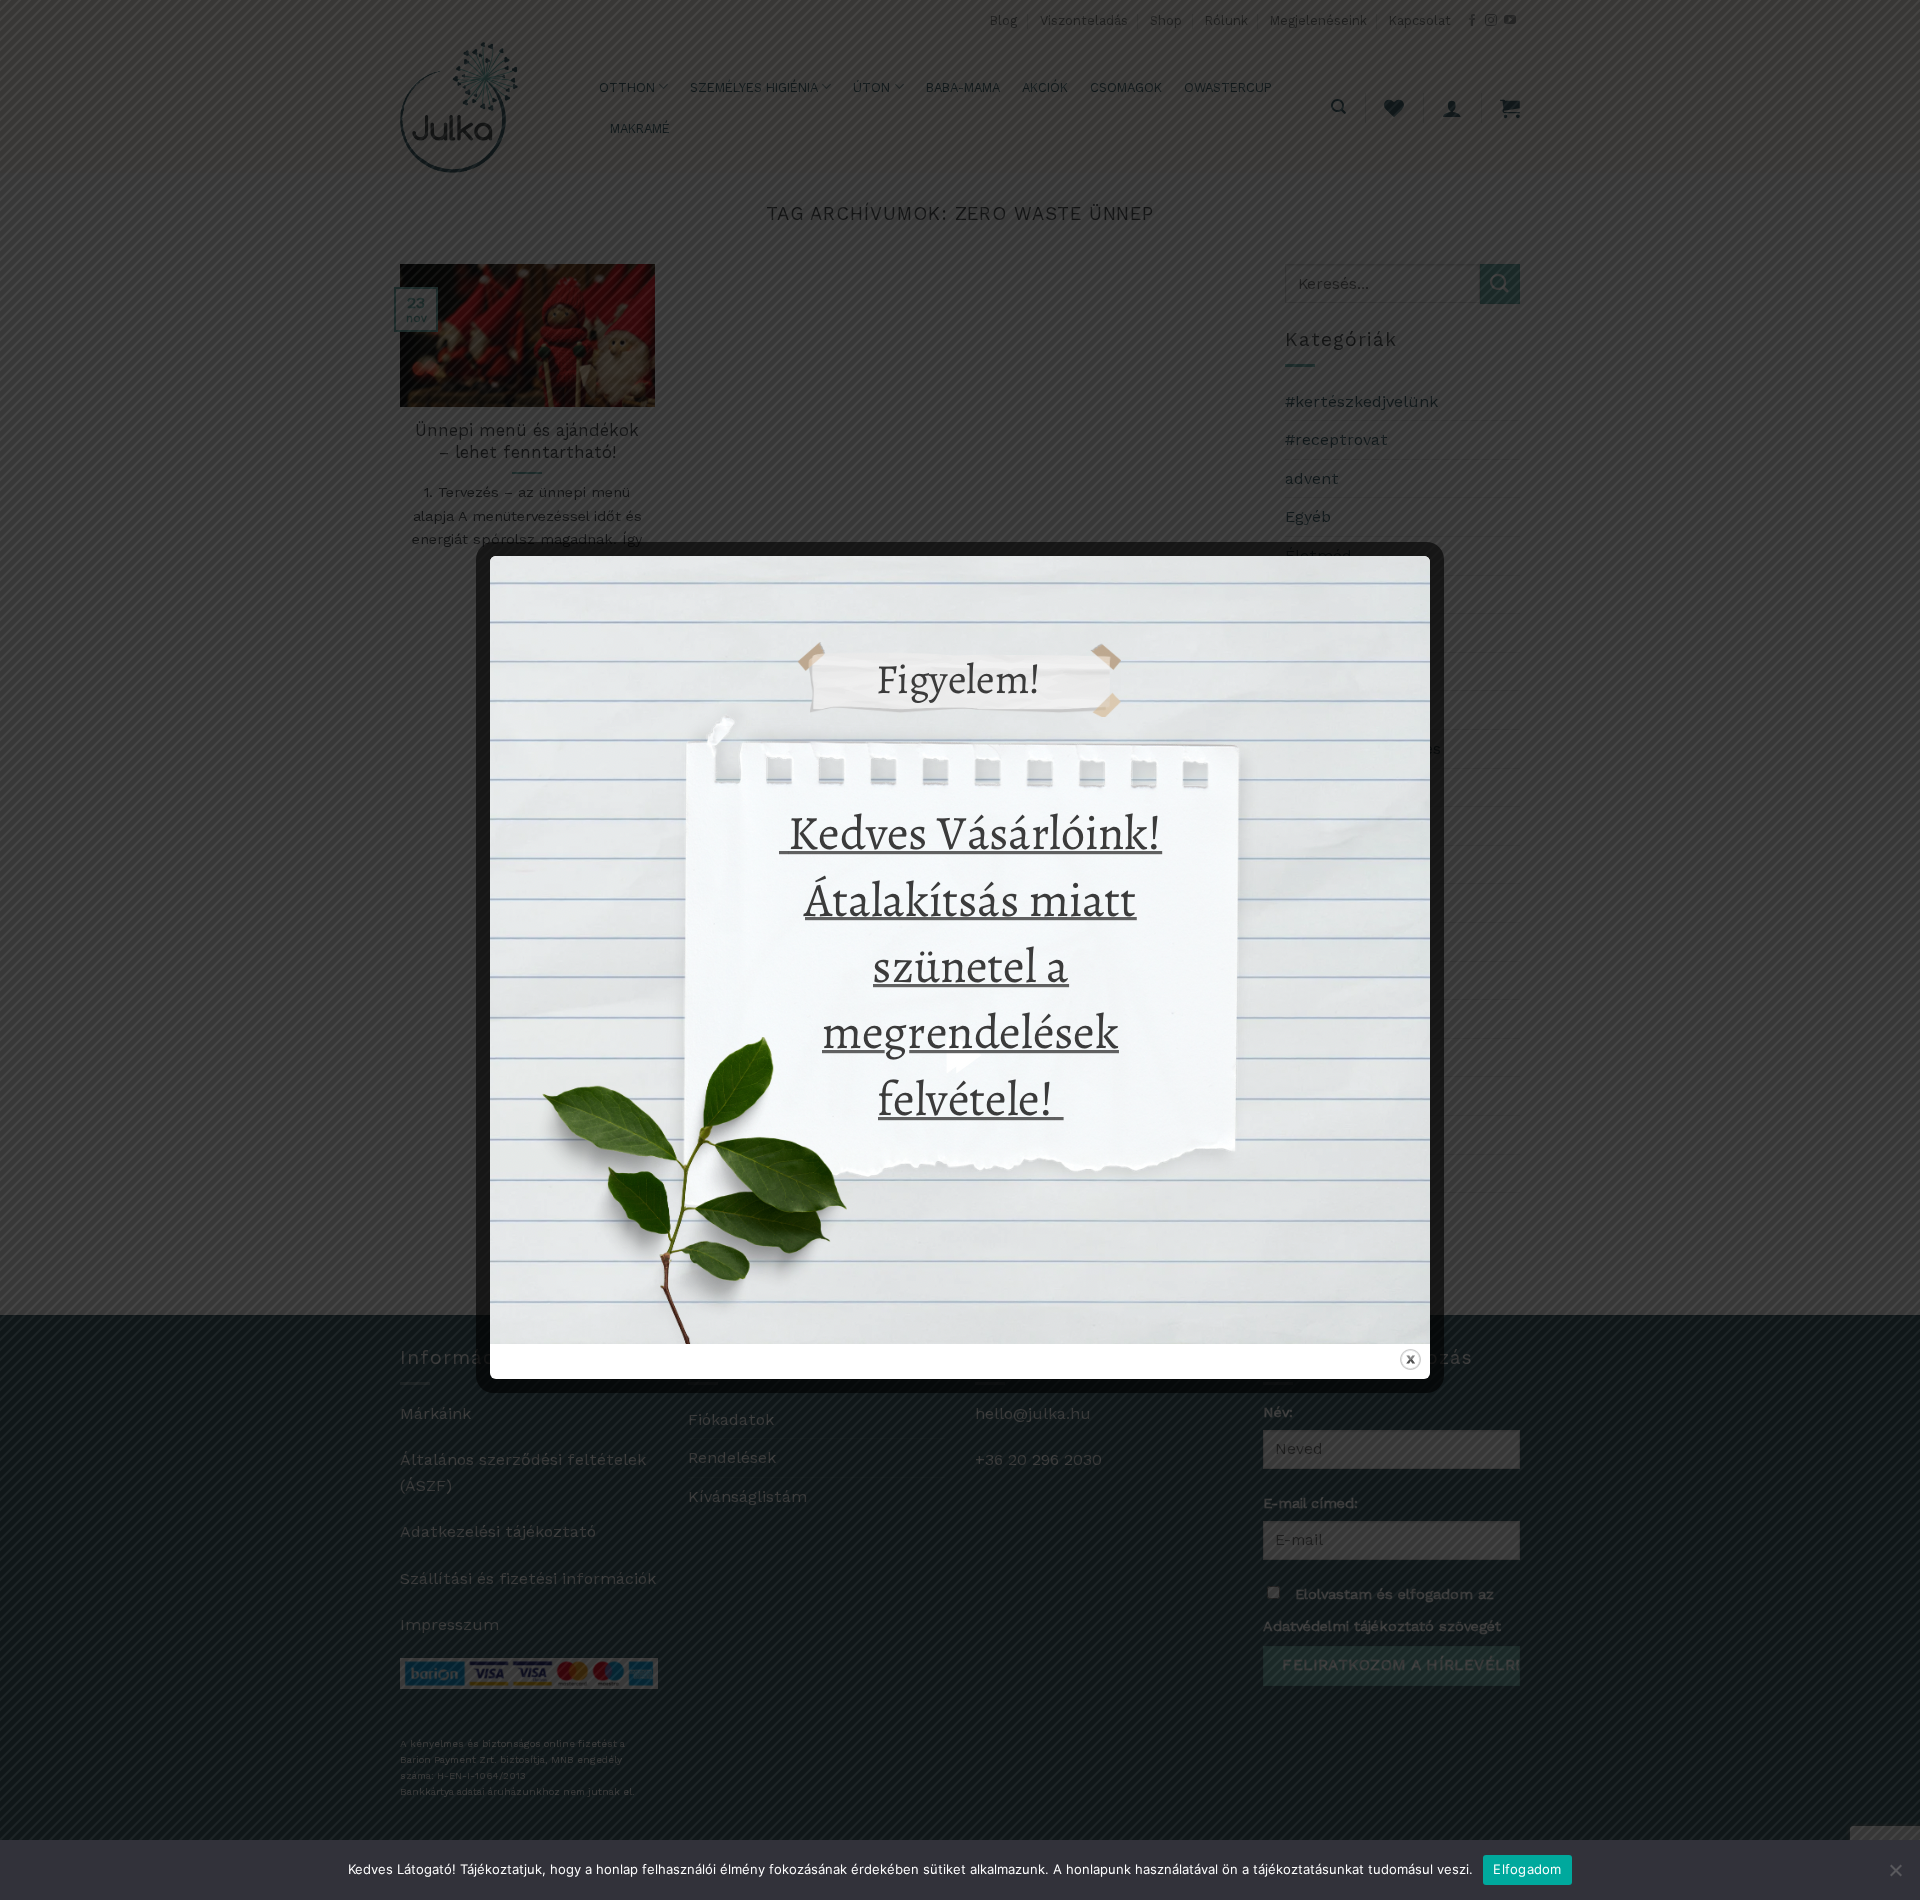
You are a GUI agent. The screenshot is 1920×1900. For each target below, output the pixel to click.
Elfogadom (1527, 1869)
